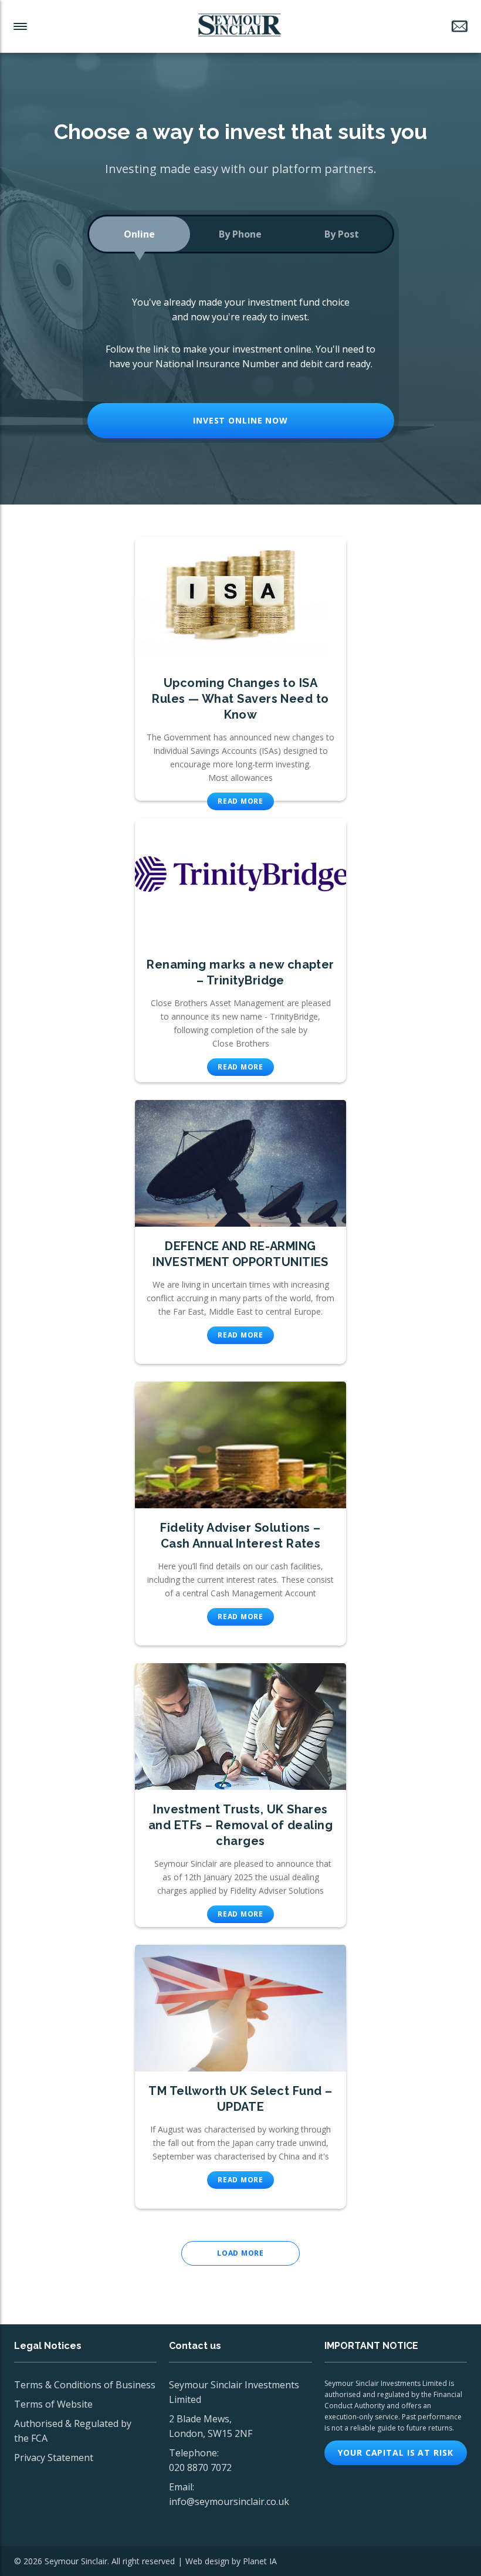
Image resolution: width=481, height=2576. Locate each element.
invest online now (240, 420)
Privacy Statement (54, 2457)
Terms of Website (53, 2404)
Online (139, 234)
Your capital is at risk (395, 2453)
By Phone (240, 234)
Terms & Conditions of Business (85, 2385)
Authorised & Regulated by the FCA (73, 2431)
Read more (240, 801)
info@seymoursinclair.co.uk (229, 2501)
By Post (342, 234)
